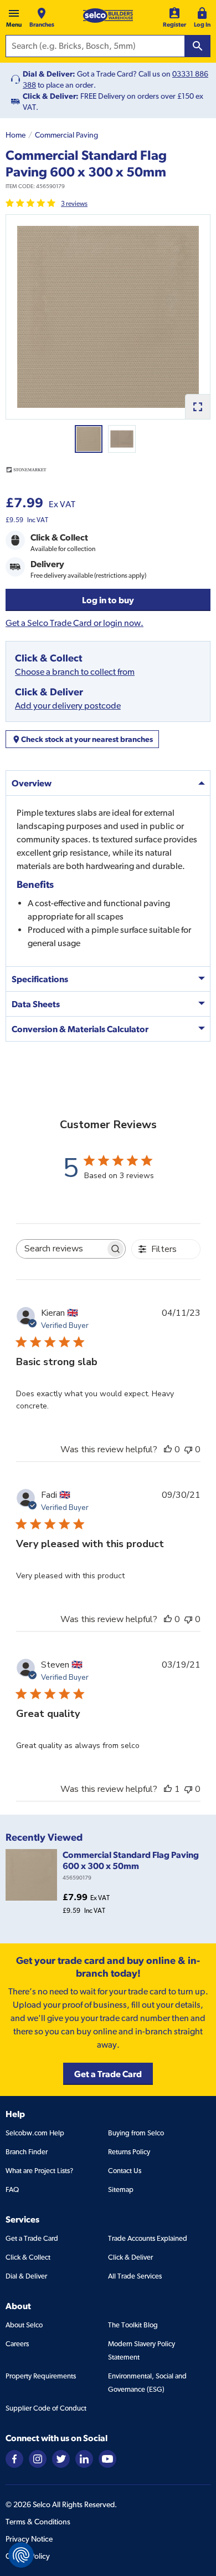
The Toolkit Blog (133, 2325)
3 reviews (74, 204)
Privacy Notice (29, 2539)
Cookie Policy (28, 2556)
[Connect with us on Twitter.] (61, 2458)
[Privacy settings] (21, 2555)
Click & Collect (28, 2257)
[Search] (198, 46)
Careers (17, 2344)
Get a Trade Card (32, 2238)
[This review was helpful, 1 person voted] (168, 1789)
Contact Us (125, 2171)
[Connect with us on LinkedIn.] (84, 2458)
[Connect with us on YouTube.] (107, 2458)
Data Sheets (36, 1004)
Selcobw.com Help (35, 2133)
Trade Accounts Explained (148, 2238)
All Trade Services (135, 2276)
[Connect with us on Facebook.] (14, 2458)
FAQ (12, 2189)
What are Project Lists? (39, 2171)
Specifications (40, 979)
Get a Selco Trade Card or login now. (74, 623)
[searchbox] (61, 1249)
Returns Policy (129, 2152)
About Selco (24, 2325)
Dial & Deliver (26, 2276)
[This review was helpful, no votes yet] (168, 1449)
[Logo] (108, 16)
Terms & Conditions (38, 2522)
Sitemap (121, 2189)
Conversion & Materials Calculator (80, 1029)
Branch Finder (27, 2152)
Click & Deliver (130, 2257)
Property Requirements (41, 2376)
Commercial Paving (66, 135)
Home (16, 135)
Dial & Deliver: (49, 74)
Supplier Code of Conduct (46, 2408)
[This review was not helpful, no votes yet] (188, 1449)
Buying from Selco (136, 2133)
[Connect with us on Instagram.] (38, 2458)
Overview (32, 783)
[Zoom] (197, 406)
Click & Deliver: (51, 96)
